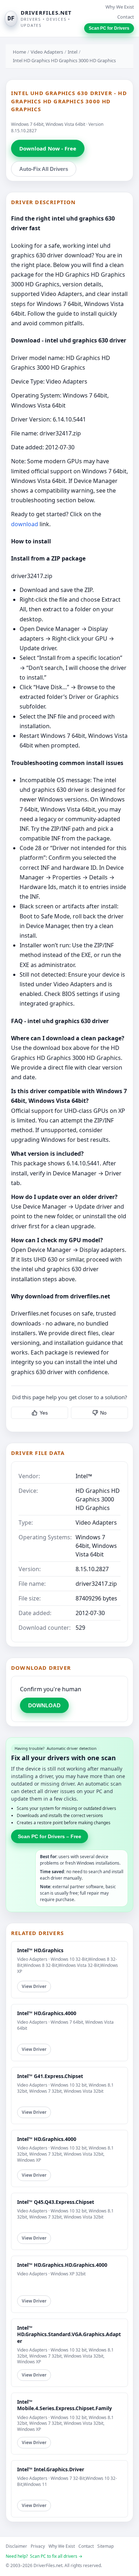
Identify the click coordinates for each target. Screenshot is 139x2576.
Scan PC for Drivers (109, 28)
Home (19, 52)
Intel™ (84, 1476)
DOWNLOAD (44, 1705)
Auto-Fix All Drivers (44, 169)
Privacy (38, 2546)
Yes (44, 1413)
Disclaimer (16, 2546)
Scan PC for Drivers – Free (50, 1836)
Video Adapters (47, 52)
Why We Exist (120, 7)
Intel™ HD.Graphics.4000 (47, 2013)
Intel (73, 52)
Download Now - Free (48, 148)
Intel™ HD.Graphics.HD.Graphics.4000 (62, 2265)
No (103, 1413)
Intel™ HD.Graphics (40, 1950)
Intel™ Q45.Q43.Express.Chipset (56, 2202)
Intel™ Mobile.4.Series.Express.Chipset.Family (65, 2405)
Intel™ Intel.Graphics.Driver (51, 2469)
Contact (126, 17)
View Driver (34, 1986)
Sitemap (105, 2546)
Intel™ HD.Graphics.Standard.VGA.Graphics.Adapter (69, 2334)
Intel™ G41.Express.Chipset (50, 2076)
